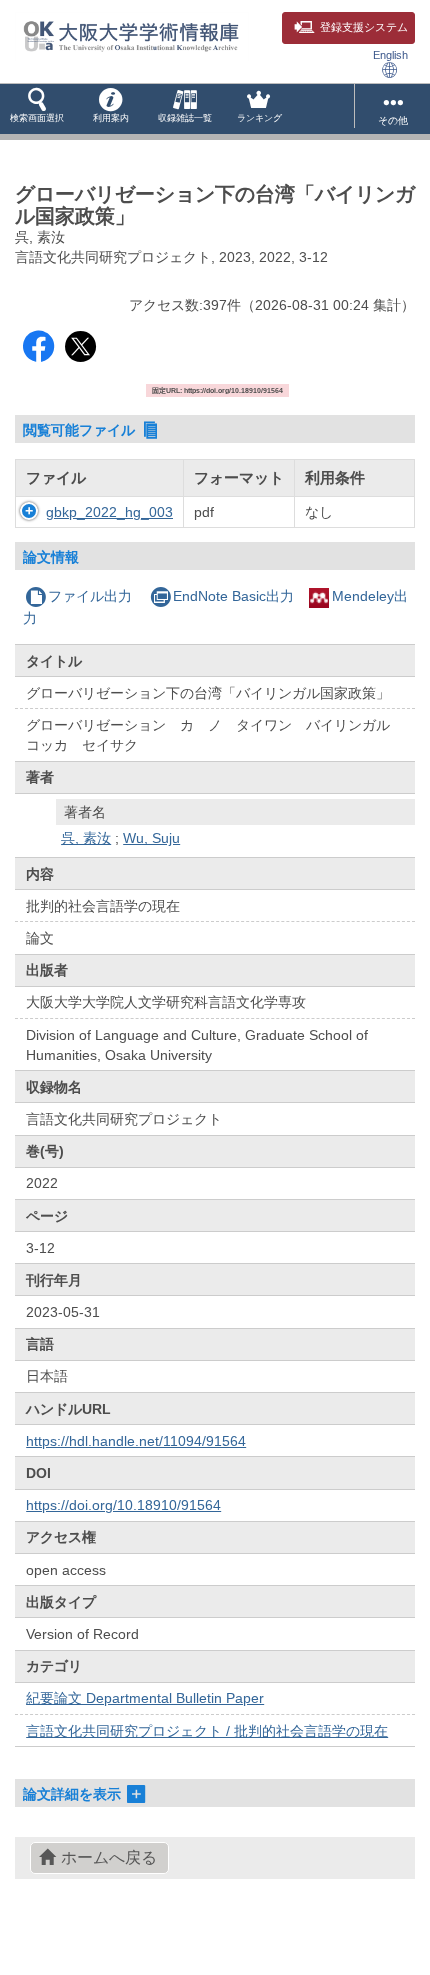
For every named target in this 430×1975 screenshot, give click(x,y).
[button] (37, 109)
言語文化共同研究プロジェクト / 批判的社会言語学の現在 (207, 1731)
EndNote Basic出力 (233, 596)
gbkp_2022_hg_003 (109, 512)
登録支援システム (364, 27)
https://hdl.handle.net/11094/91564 (136, 1441)
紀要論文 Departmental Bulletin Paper (145, 1698)
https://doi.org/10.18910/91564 (123, 1505)
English (390, 55)
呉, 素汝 (86, 838)
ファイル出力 (90, 596)
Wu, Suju (151, 838)
